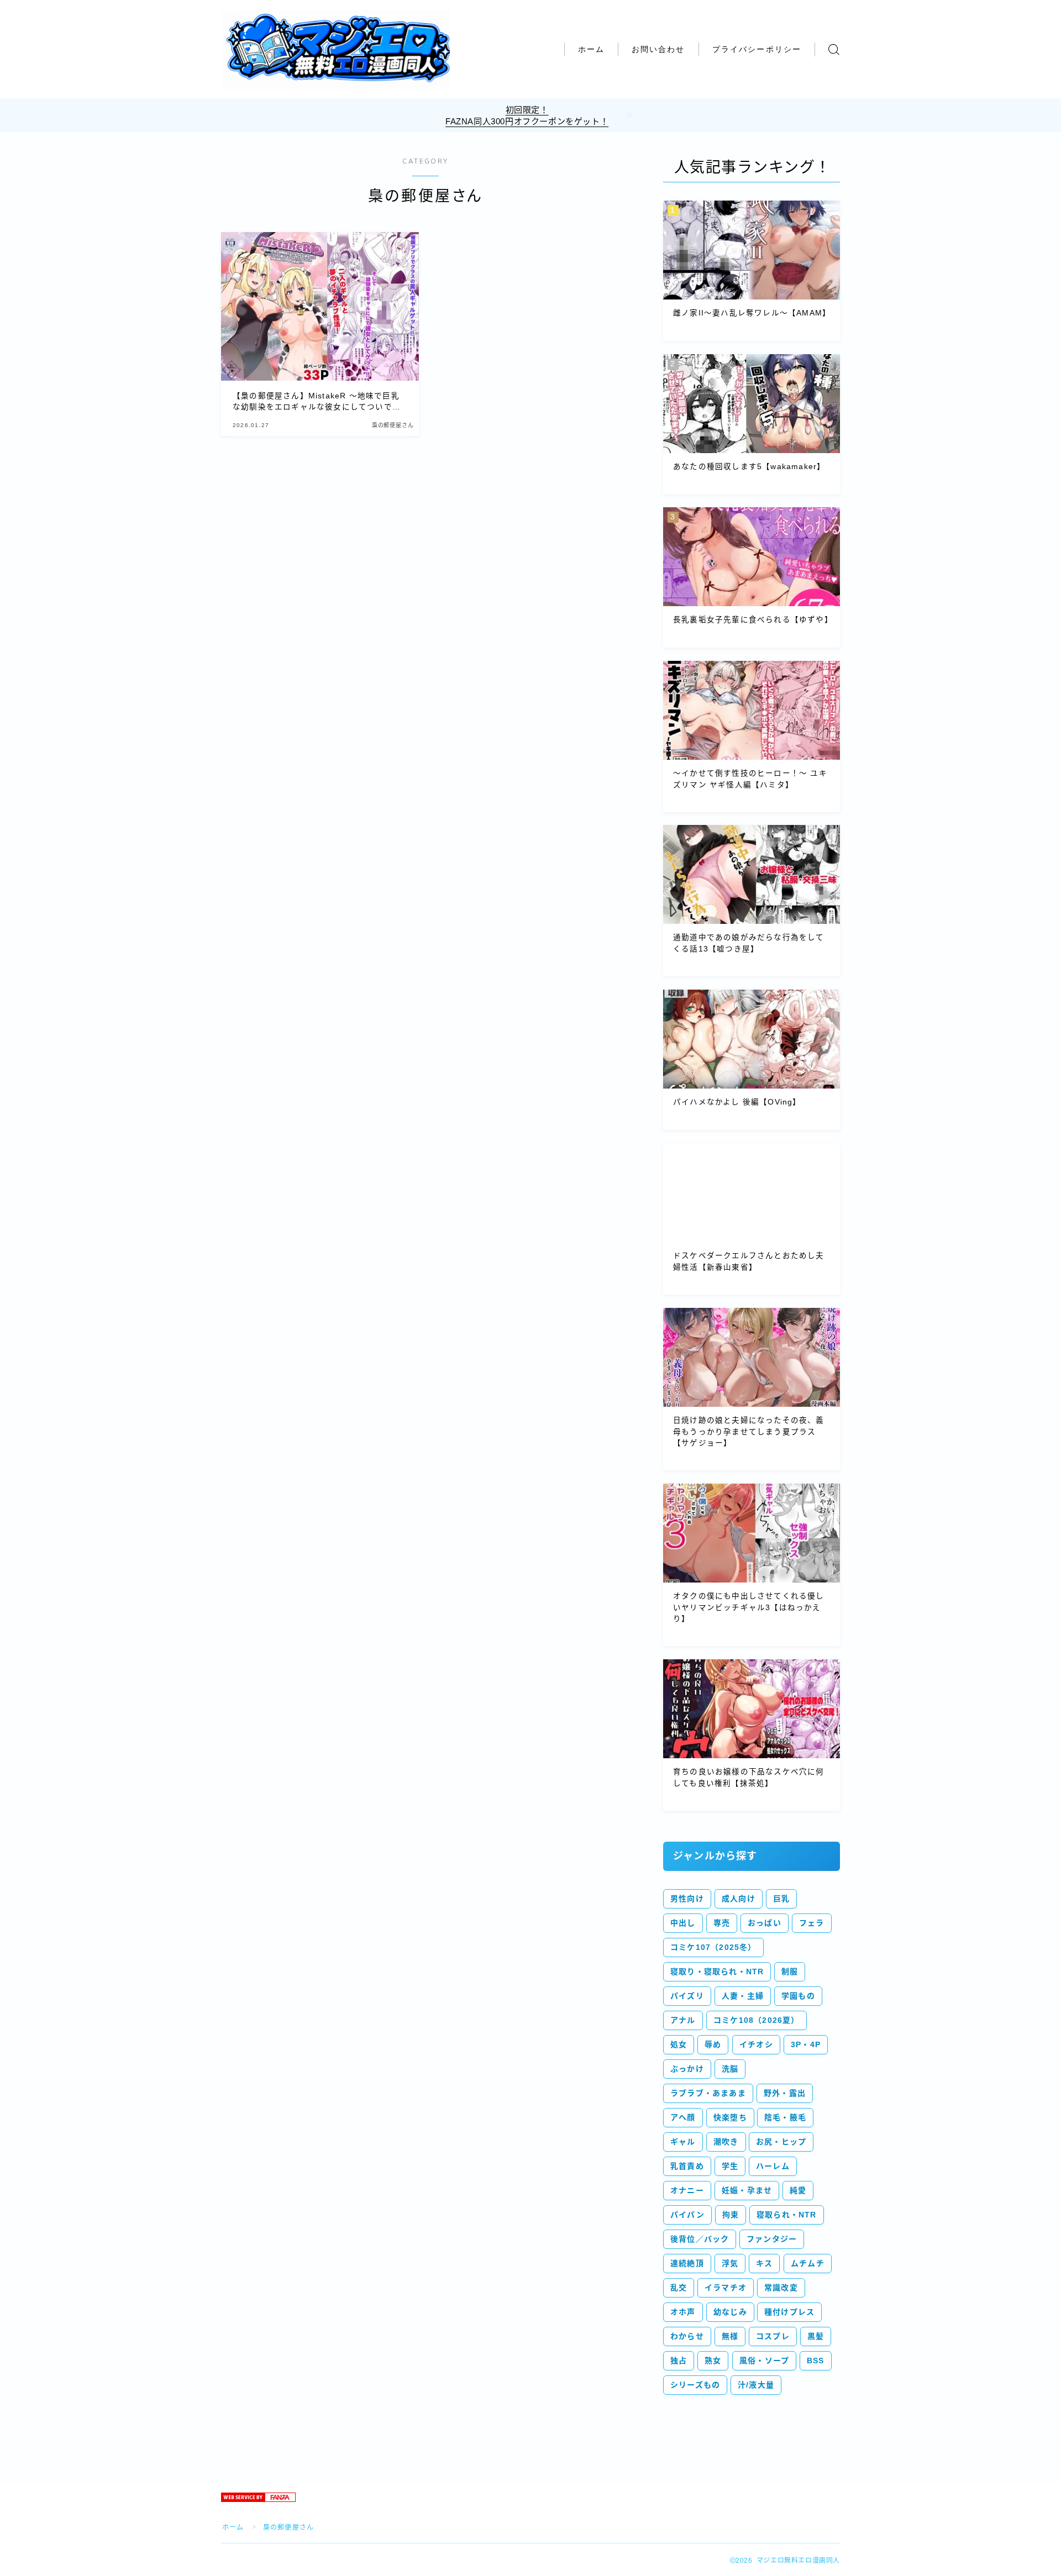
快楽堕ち (730, 2117)
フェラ (812, 1923)
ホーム (591, 49)
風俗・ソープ (764, 2361)
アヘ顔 (683, 2117)
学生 (730, 2166)
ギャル (683, 2142)
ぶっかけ (687, 2069)
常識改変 (781, 2288)
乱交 (679, 2288)
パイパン (687, 2215)
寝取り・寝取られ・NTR (717, 1972)
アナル (683, 2020)
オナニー (687, 2190)
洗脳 (730, 2069)
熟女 (713, 2361)
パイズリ (687, 1996)
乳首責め (687, 2166)
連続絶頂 (687, 2263)
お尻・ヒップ (781, 2142)
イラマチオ (726, 2288)
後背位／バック (700, 2239)
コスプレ (773, 2336)
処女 (679, 2044)
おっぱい (765, 1923)
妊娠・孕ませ (747, 2190)
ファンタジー (772, 2239)
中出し (683, 1923)
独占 (679, 2361)
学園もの (798, 1996)
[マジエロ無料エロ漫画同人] (336, 50)
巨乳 (781, 1899)
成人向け (739, 1899)
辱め (713, 2044)
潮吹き (726, 2142)
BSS (816, 2361)
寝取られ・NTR (787, 2215)
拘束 (731, 2215)
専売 (722, 1923)
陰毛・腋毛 (785, 2117)
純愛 (798, 2190)
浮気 (730, 2263)
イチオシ (756, 2044)
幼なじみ (730, 2312)
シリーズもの (695, 2385)
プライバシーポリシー (757, 49)
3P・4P (806, 2044)
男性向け (687, 1899)
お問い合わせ (658, 49)
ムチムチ (808, 2263)
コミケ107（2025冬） (713, 1947)
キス (764, 2263)
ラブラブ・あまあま (708, 2093)
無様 (730, 2336)
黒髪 (816, 2336)
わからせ (687, 2336)
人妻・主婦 (743, 1996)
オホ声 (683, 2312)
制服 (790, 1972)
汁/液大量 (756, 2385)
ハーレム (773, 2166)
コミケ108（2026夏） (757, 2020)
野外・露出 (785, 2093)
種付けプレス (789, 2312)
